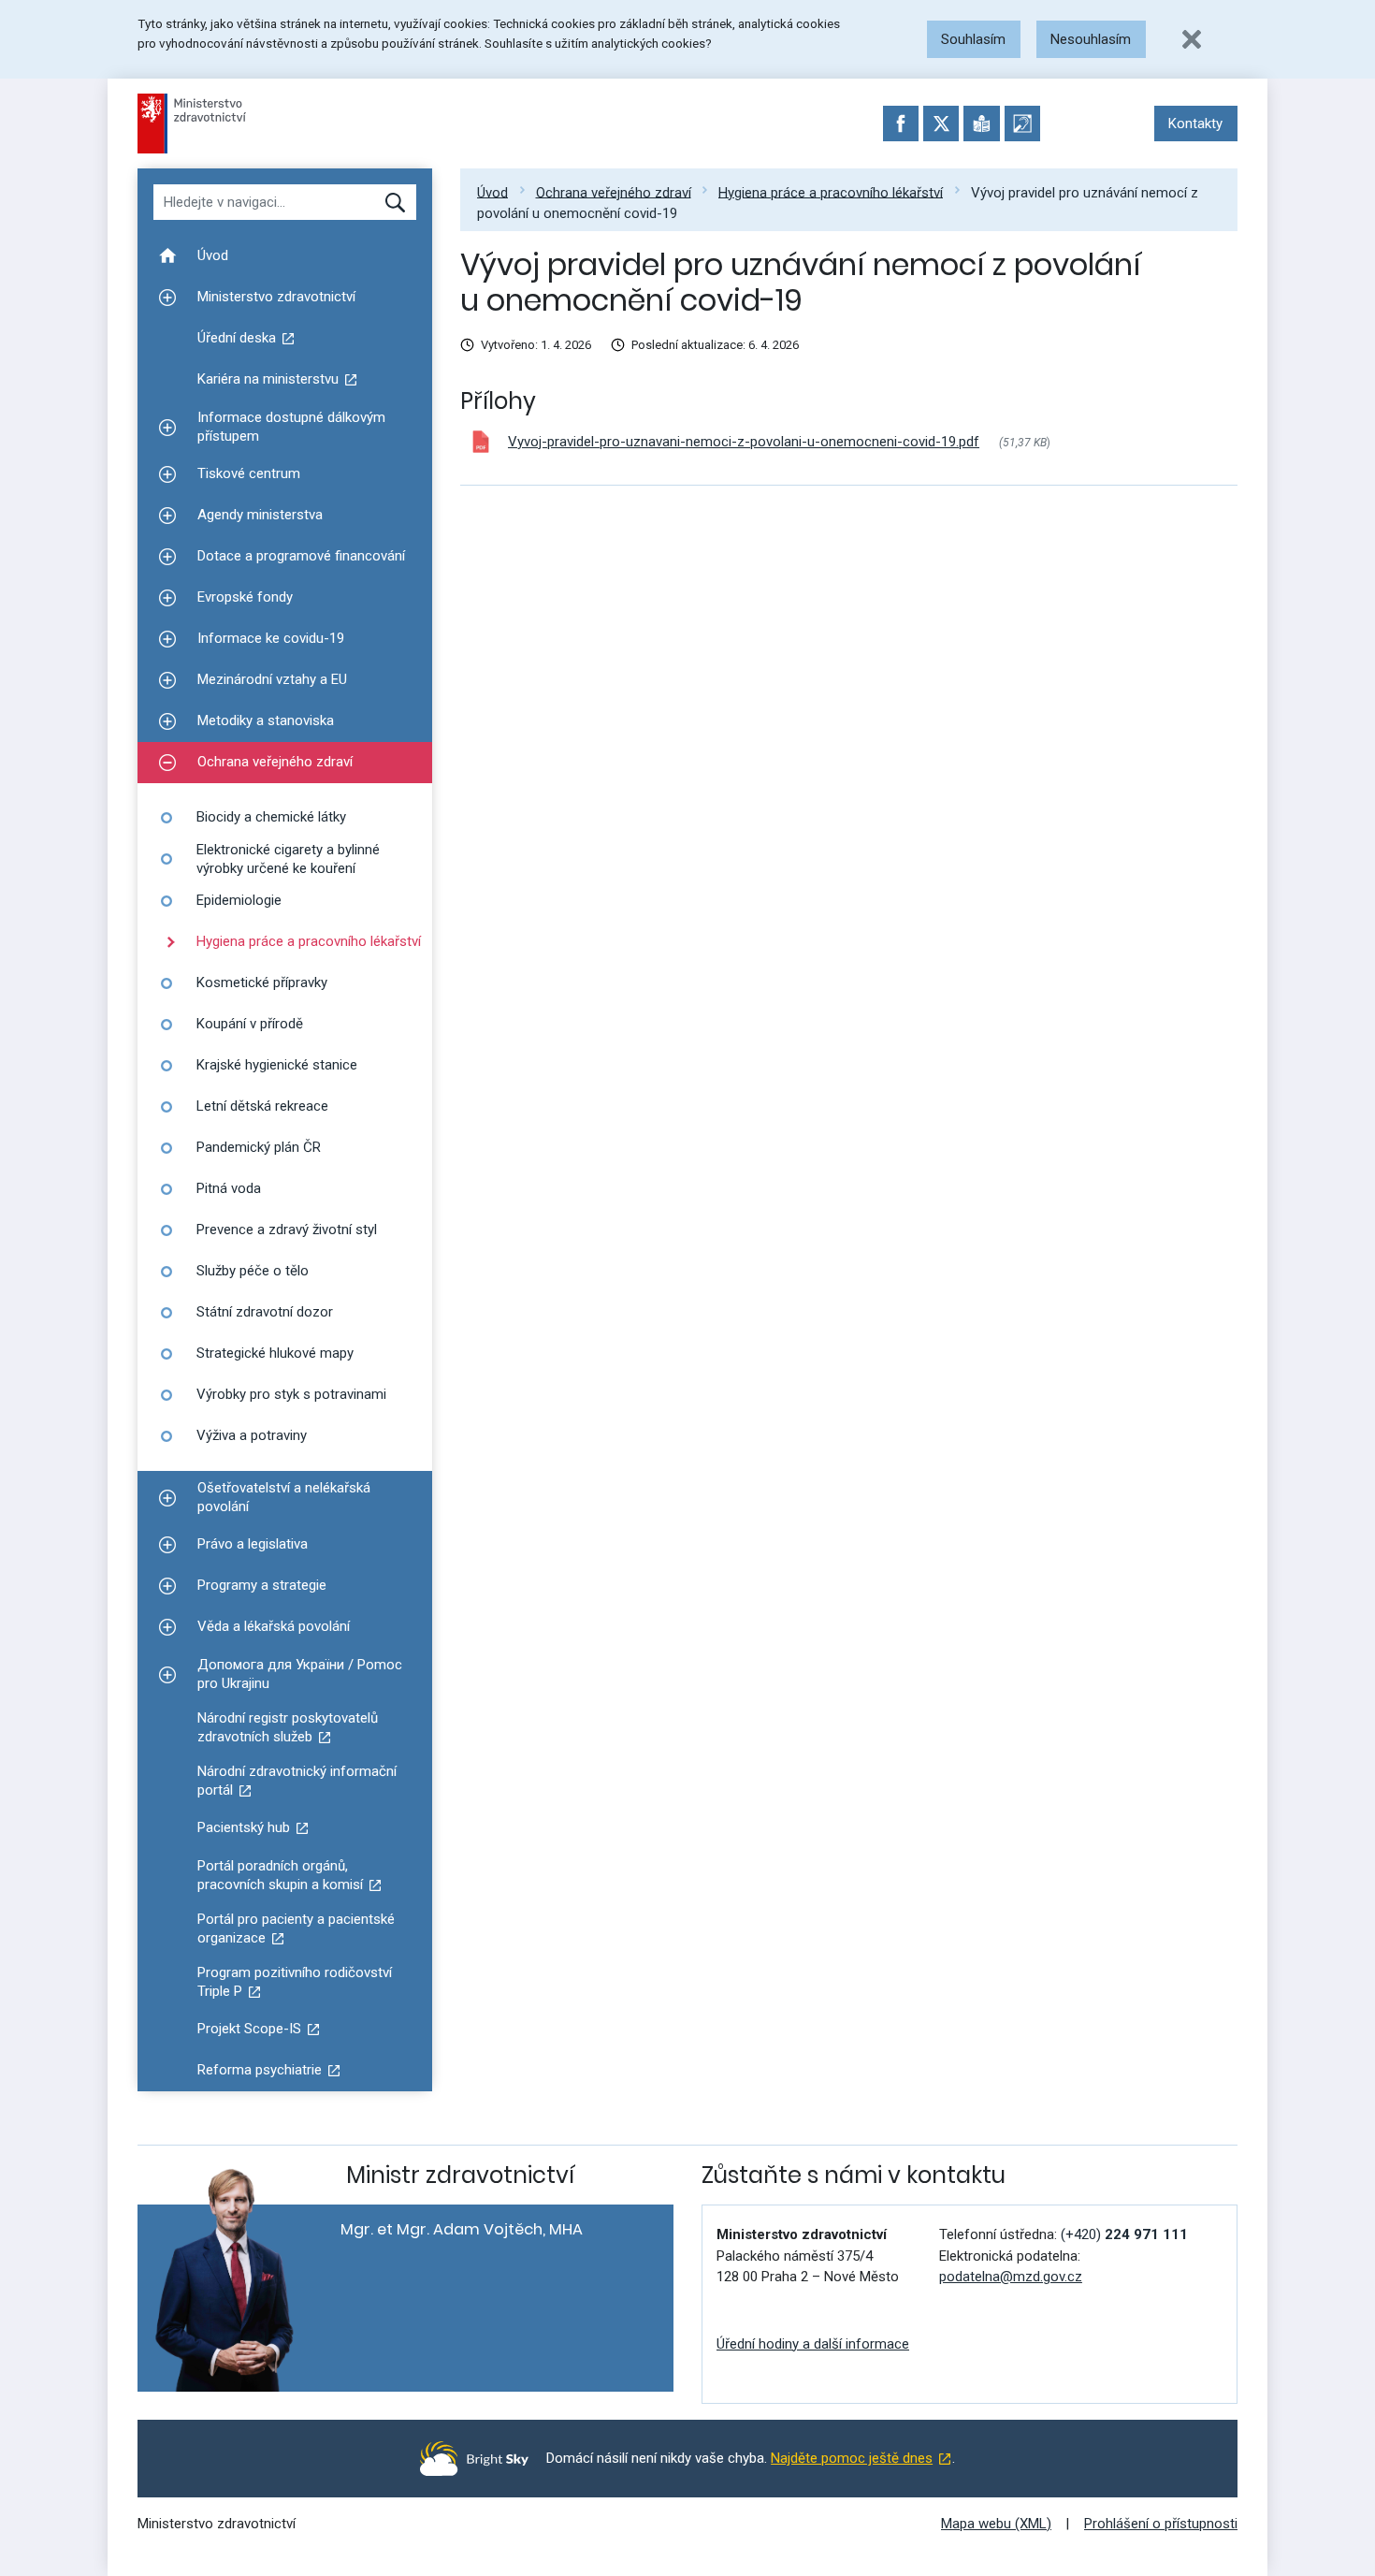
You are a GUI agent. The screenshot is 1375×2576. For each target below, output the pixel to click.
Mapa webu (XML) (996, 2524)
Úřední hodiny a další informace (813, 2344)
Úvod (492, 192)
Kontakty (1195, 124)
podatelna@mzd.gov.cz (1011, 2277)
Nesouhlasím (1091, 39)
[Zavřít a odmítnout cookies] (1192, 39)
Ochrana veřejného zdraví (614, 192)
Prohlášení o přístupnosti (1161, 2524)
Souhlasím (973, 39)
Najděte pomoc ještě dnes (852, 2458)
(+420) (1124, 2234)
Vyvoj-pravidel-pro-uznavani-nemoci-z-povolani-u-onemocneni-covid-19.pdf (744, 442)
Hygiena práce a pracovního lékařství (831, 192)
